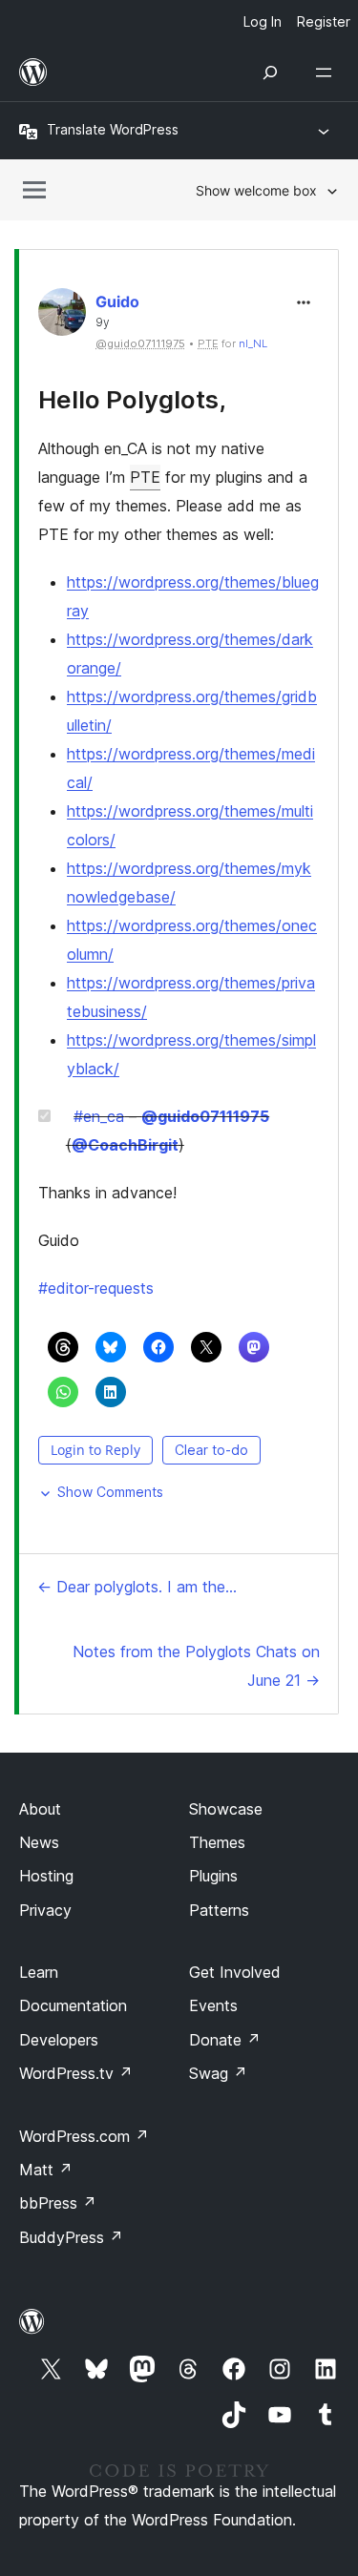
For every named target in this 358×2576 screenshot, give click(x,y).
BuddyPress (71, 2237)
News (39, 1842)
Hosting (46, 1876)
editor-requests (96, 1288)
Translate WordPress (113, 129)
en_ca (99, 1116)
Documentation (73, 2005)
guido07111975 (205, 1116)
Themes (217, 1842)
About (40, 1809)
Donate (225, 2040)
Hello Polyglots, (132, 399)
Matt (46, 2170)
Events (213, 2005)
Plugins (213, 1876)
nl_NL (253, 343)
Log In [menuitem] (263, 21)
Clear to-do (211, 1450)
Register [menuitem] (324, 21)
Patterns (219, 1910)
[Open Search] (270, 73)
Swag (218, 2073)
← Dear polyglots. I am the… (137, 1587)
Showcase (226, 1809)
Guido (117, 301)
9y (103, 322)
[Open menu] (327, 73)
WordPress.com (84, 2136)
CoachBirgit (125, 1145)
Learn (39, 1972)
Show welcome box (256, 190)
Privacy (45, 1910)
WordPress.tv (76, 2073)
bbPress (58, 2203)
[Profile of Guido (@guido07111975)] (62, 316)
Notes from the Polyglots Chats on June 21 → (196, 1666)
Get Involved (235, 1972)
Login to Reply (95, 1450)
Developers (59, 2040)
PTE (145, 477)
